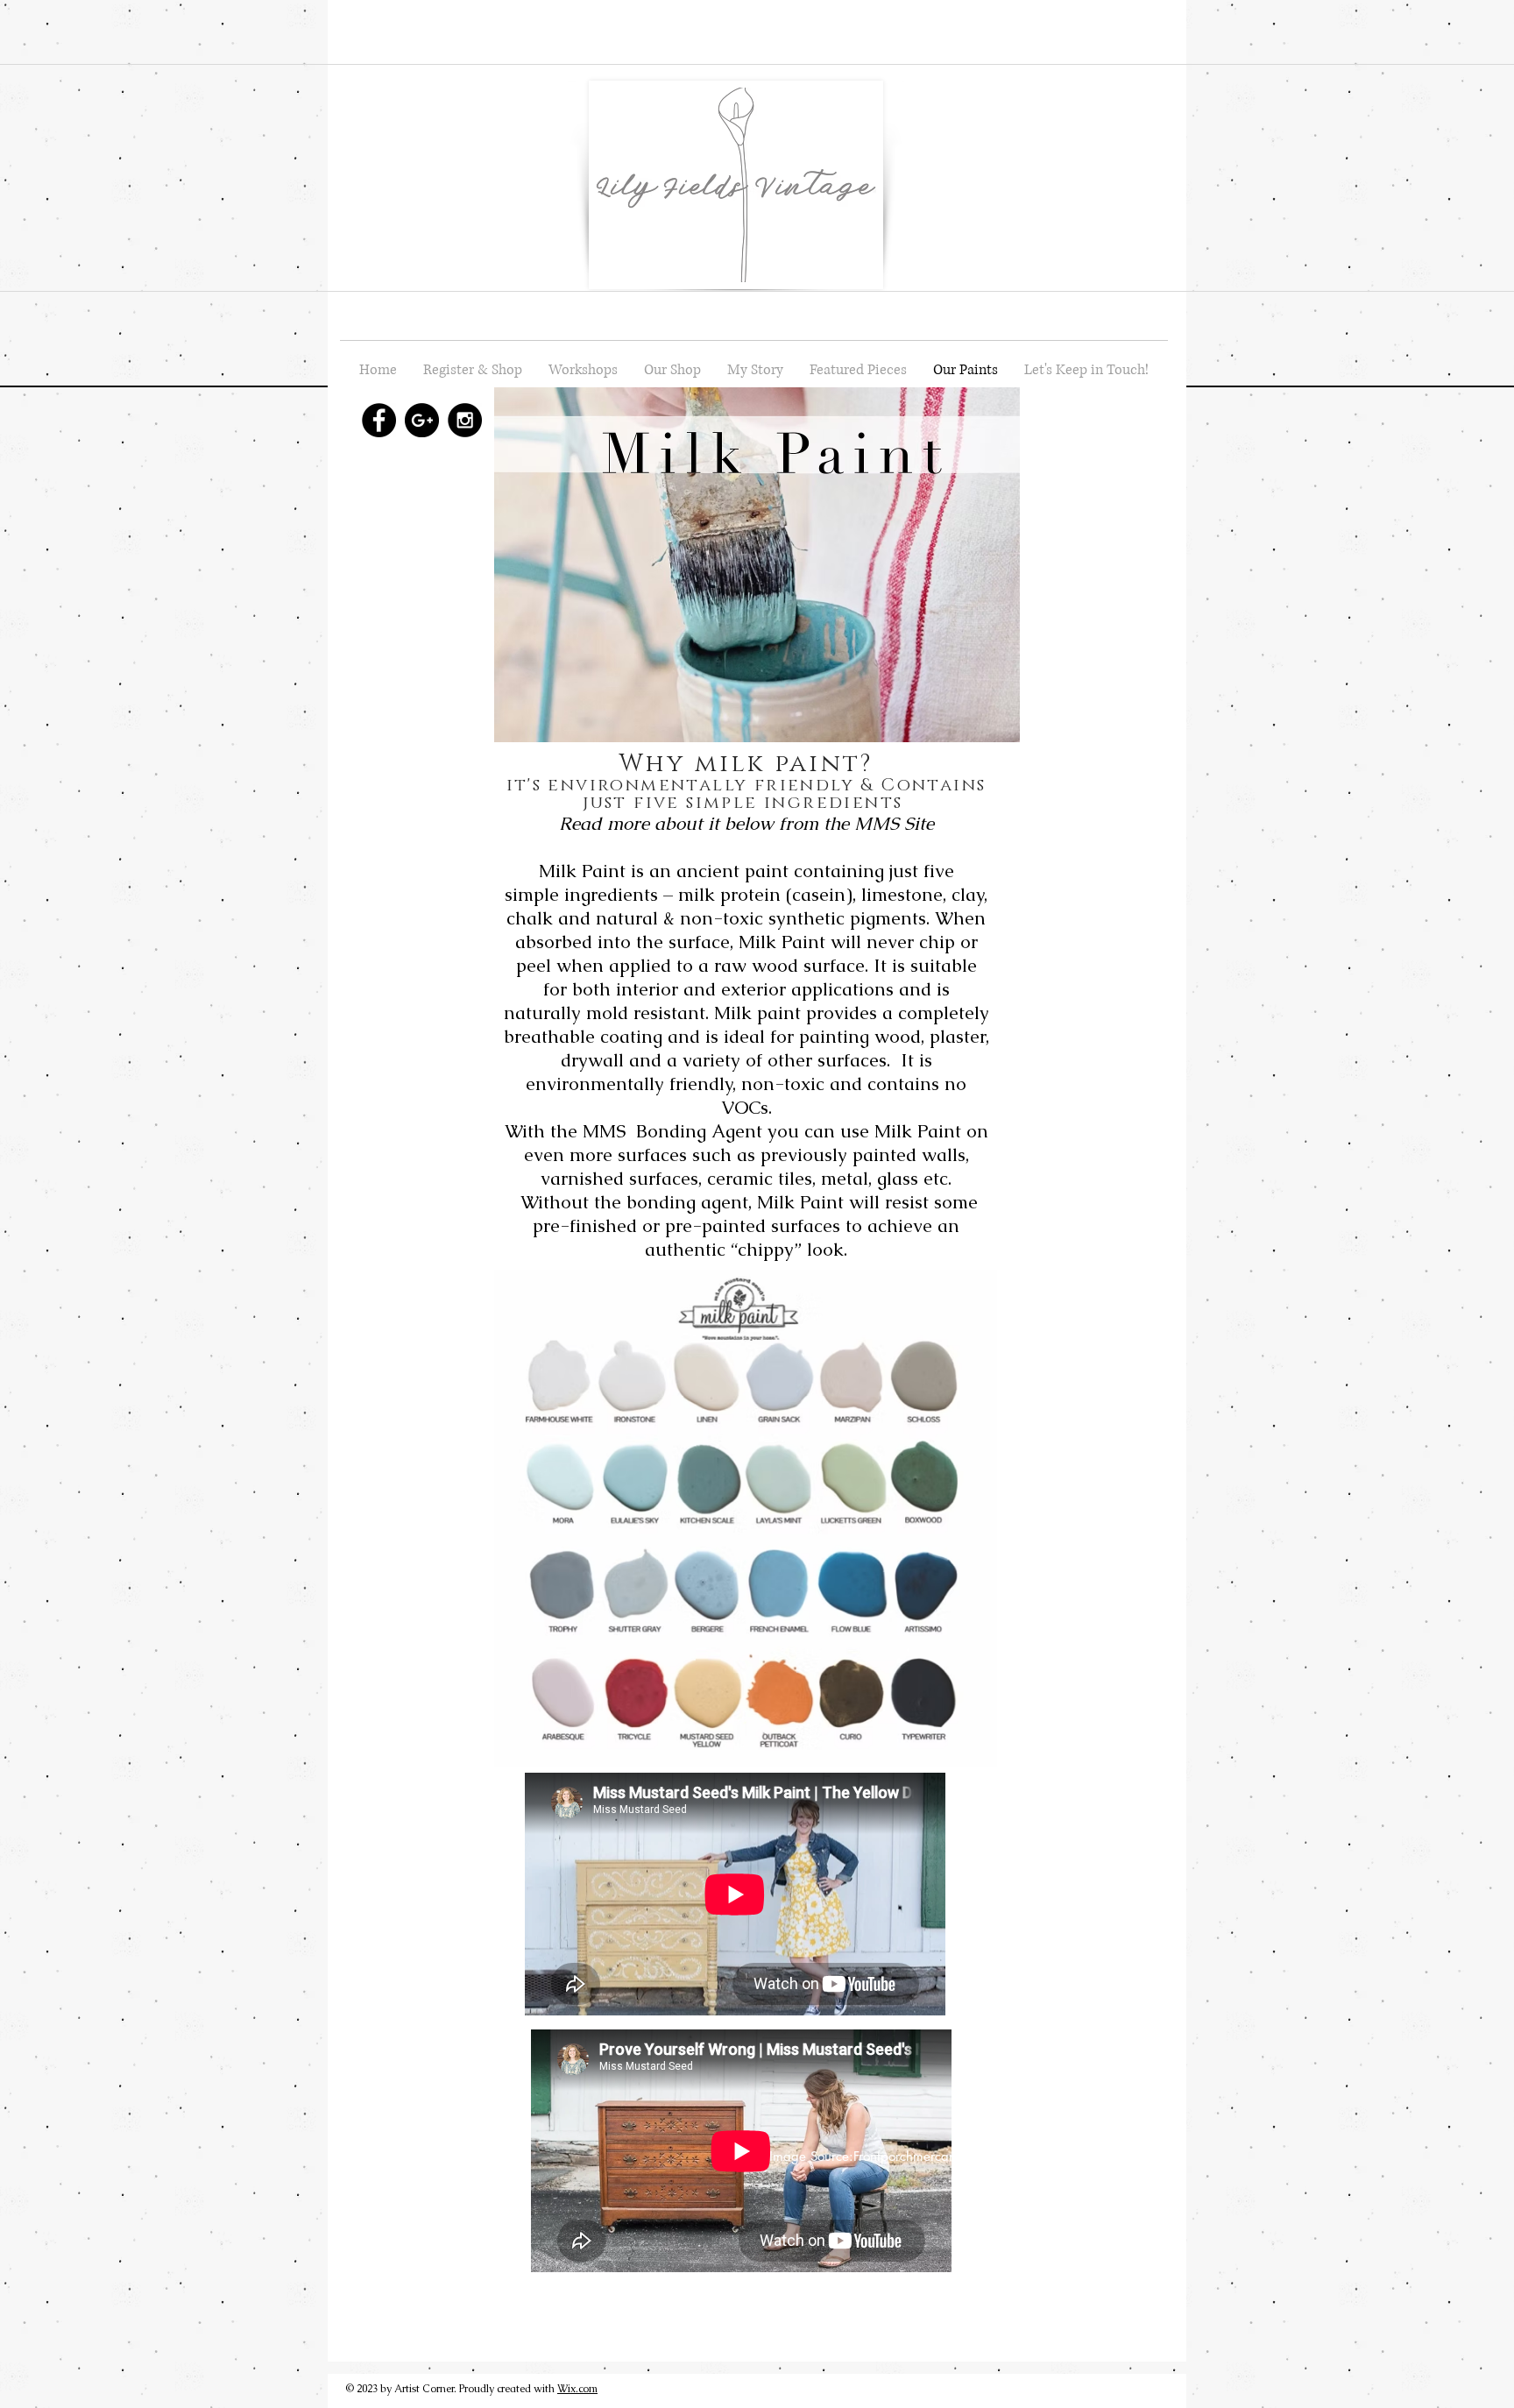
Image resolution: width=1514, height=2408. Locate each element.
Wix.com (577, 2389)
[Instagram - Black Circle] (465, 420)
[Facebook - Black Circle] (379, 420)
